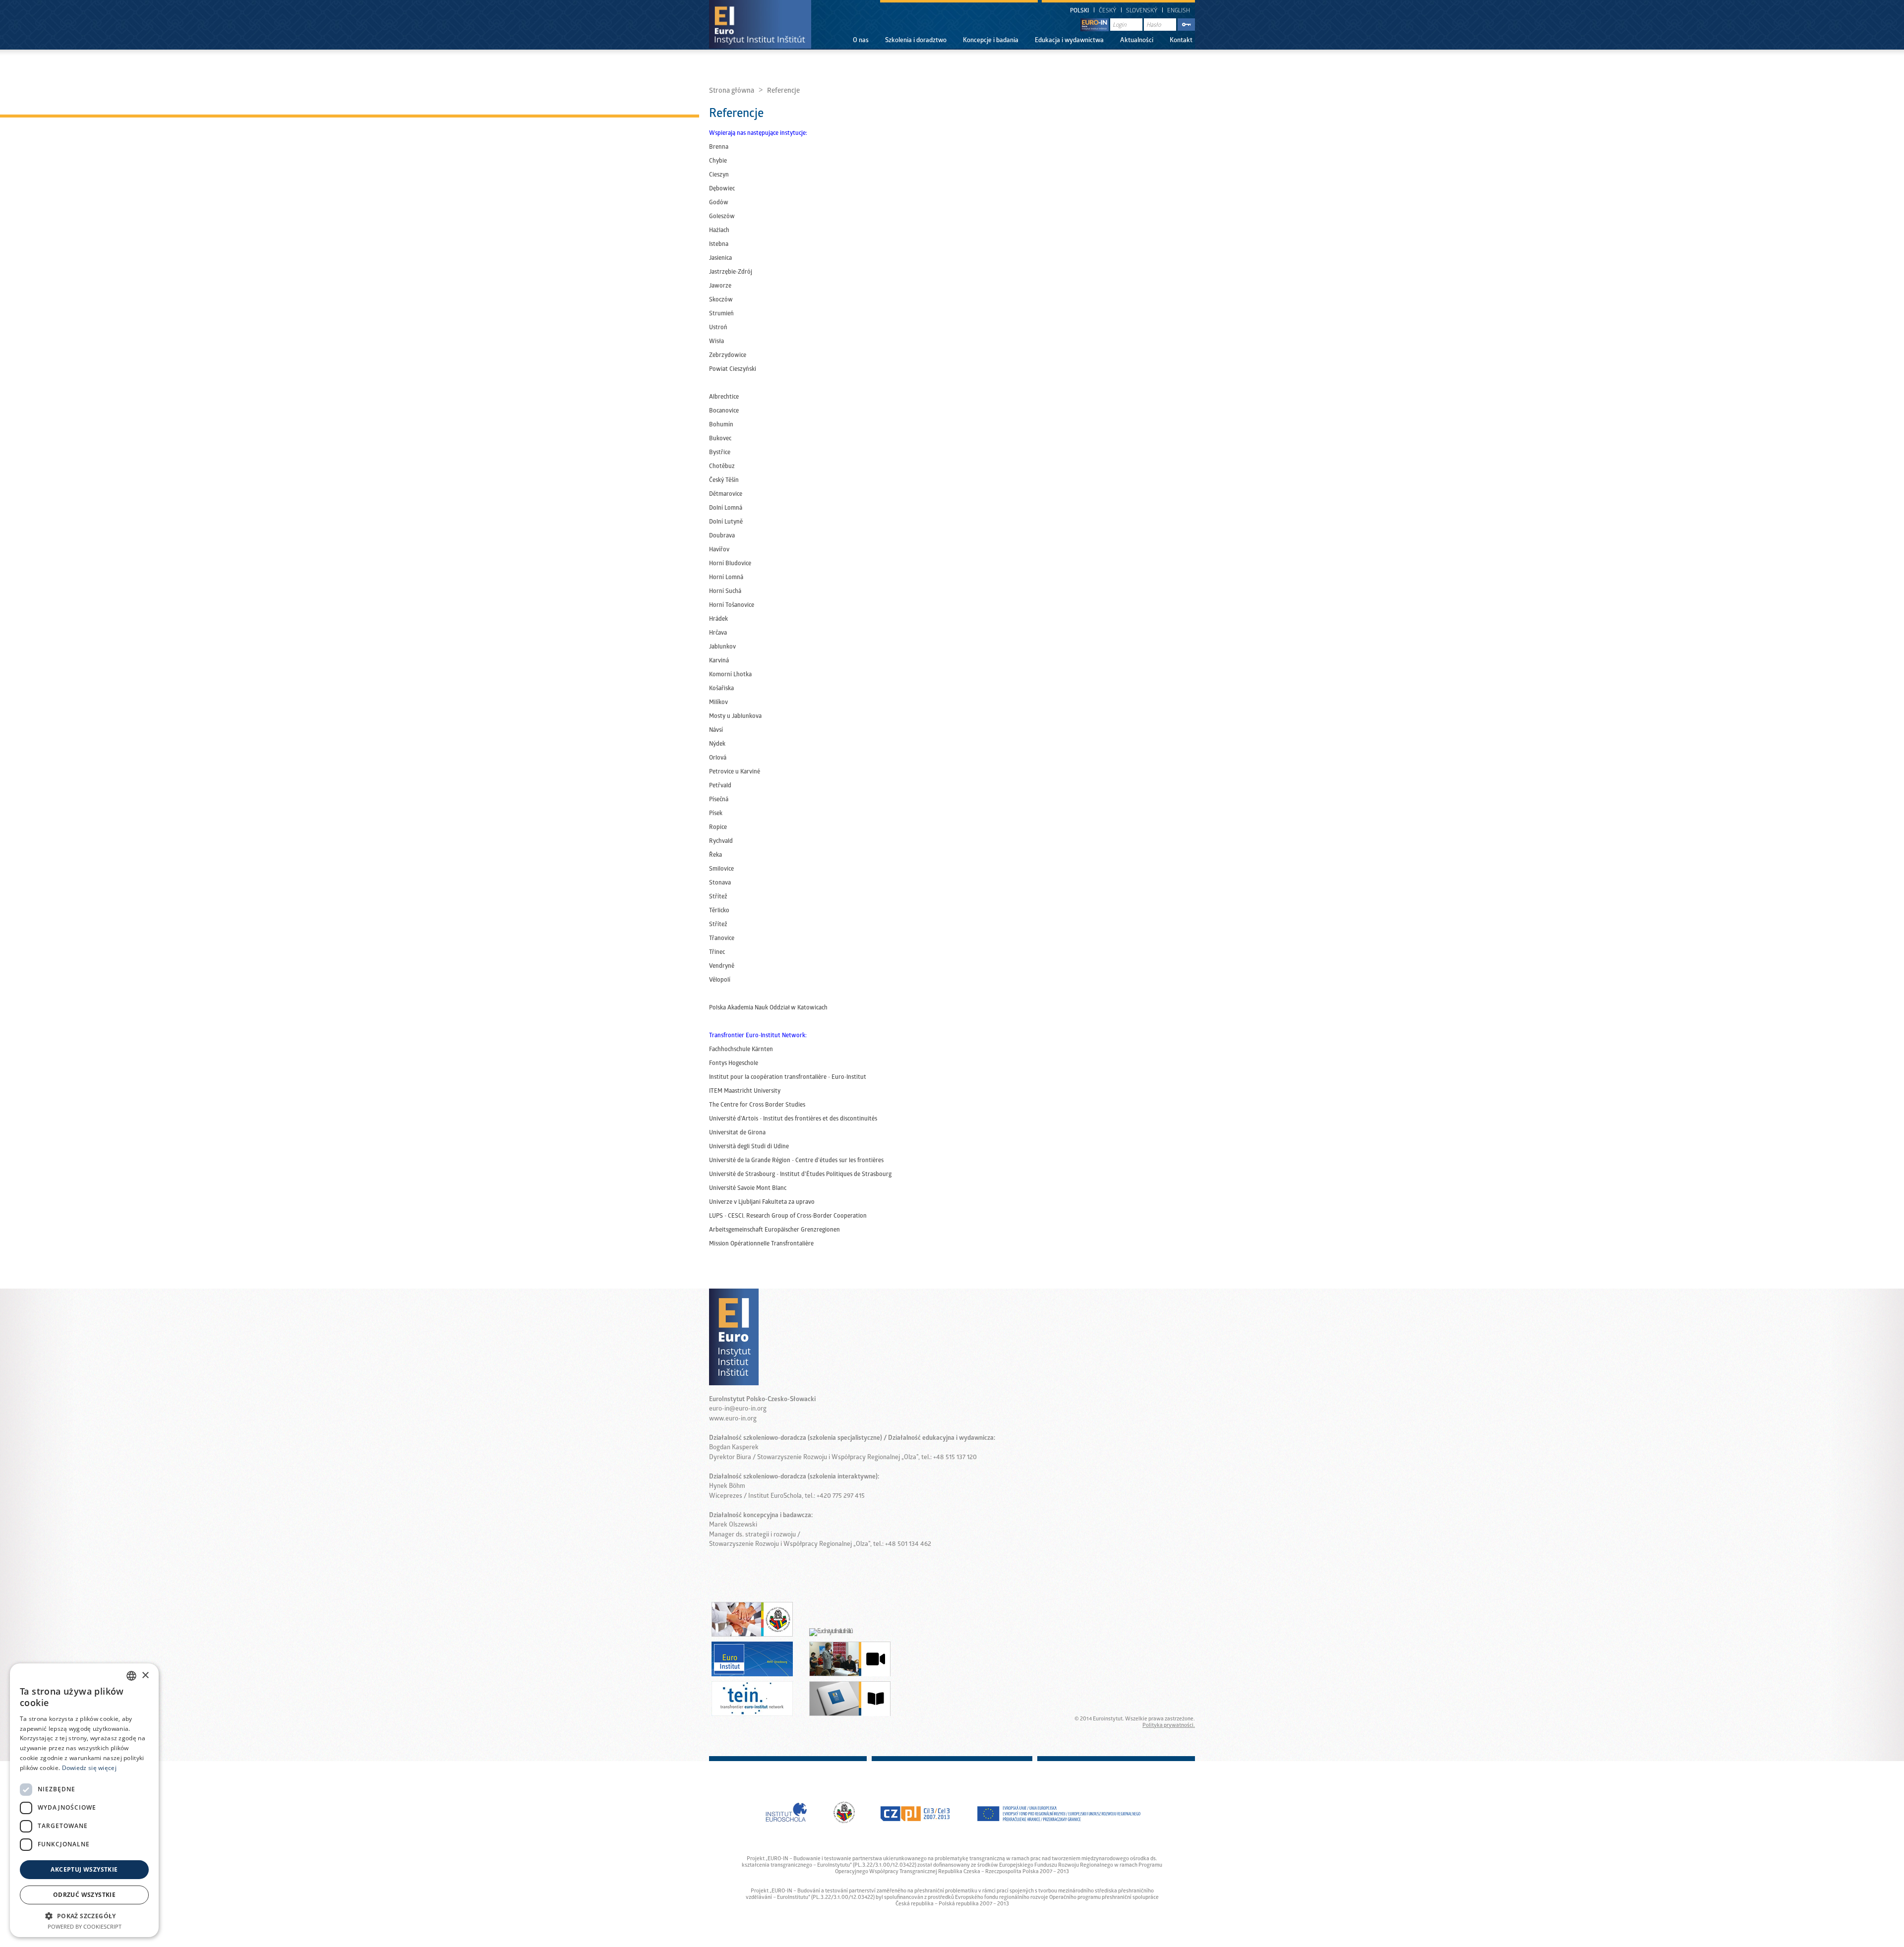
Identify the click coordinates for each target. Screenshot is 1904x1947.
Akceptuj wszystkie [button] (84, 1869)
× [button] (145, 1676)
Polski (1079, 11)
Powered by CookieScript (85, 1926)
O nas (861, 41)
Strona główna (732, 91)
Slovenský (1142, 11)
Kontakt (1181, 41)
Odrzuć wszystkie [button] (84, 1895)
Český (1107, 11)
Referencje (783, 91)
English (1179, 11)
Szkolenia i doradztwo (916, 41)
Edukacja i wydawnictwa (1069, 41)
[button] (84, 1916)
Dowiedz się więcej (89, 1768)
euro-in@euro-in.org (738, 1409)
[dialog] (84, 1800)
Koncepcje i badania (991, 41)
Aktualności (1137, 41)
